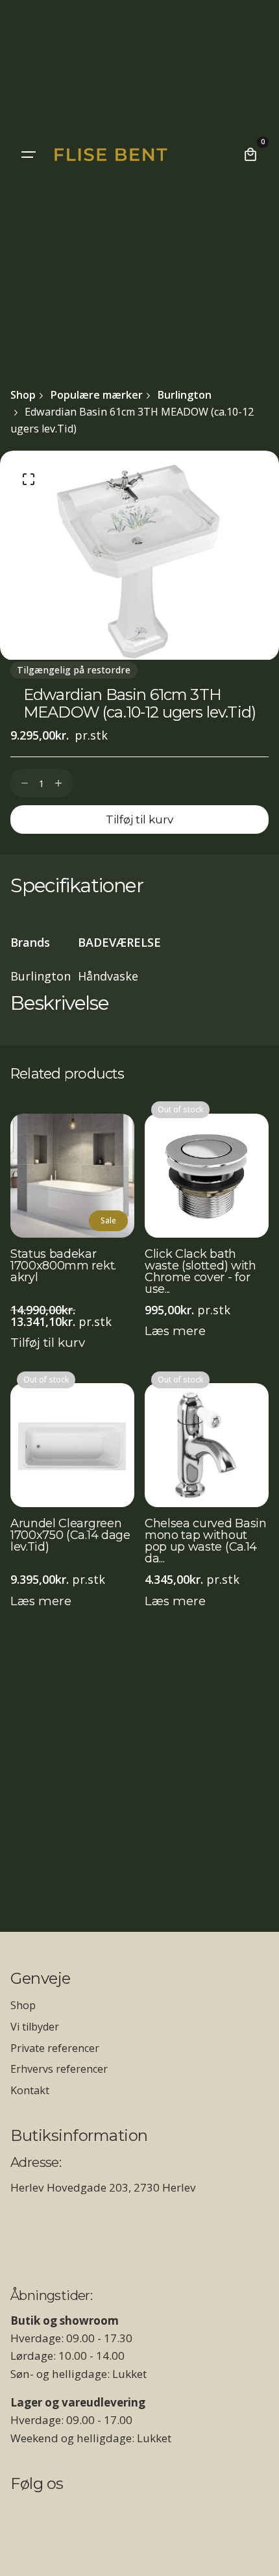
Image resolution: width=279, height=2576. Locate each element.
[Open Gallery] (29, 479)
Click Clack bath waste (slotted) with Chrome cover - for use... (200, 1271)
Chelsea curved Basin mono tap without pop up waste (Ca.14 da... (206, 1541)
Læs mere (175, 1331)
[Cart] (250, 155)
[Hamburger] (29, 155)
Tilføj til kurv (48, 1343)
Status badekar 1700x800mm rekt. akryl (63, 1266)
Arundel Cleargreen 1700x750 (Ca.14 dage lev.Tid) (70, 1536)
